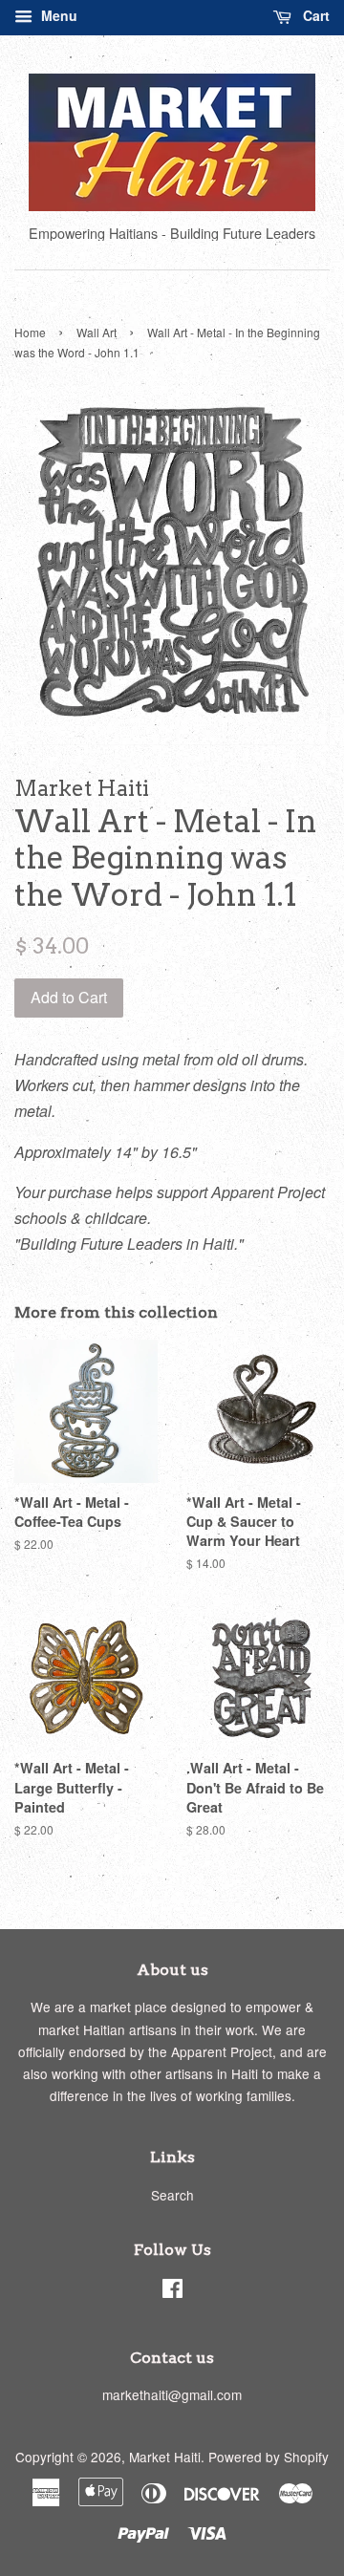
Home (30, 332)
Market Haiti (165, 2457)
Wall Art (97, 332)
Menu (57, 15)
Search (172, 2195)
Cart (314, 15)
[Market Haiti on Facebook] (172, 2291)
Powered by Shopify (269, 2457)
